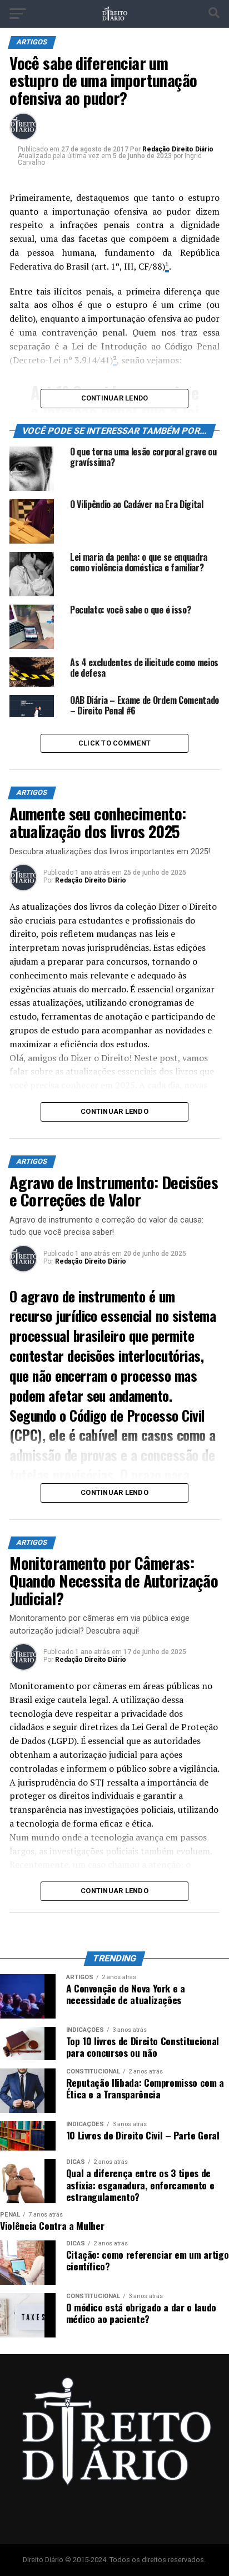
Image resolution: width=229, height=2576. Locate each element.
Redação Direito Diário (178, 149)
